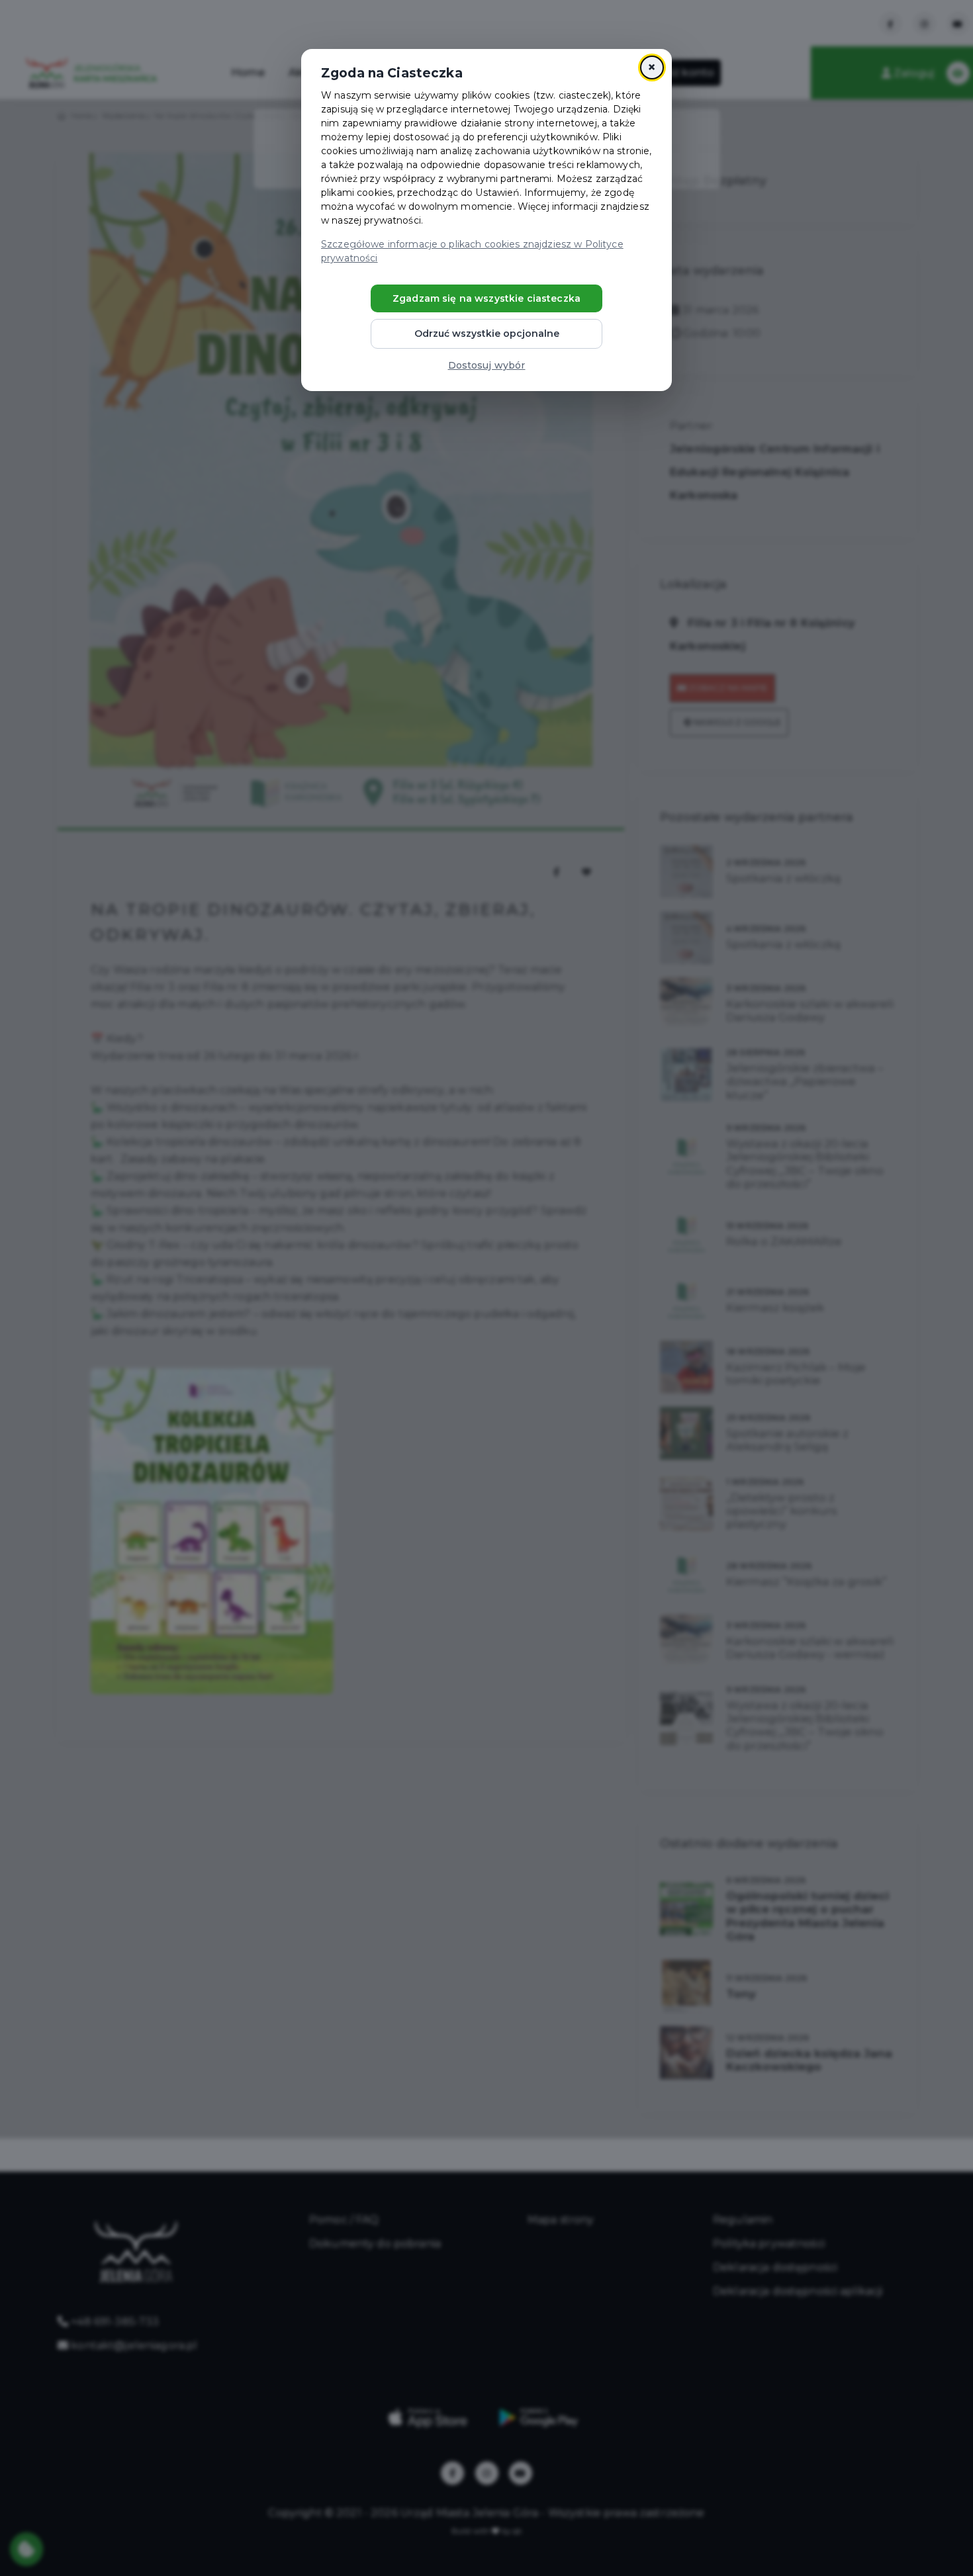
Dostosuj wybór (487, 365)
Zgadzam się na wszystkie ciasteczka (486, 298)
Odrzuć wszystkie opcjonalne (487, 333)
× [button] (652, 67)
